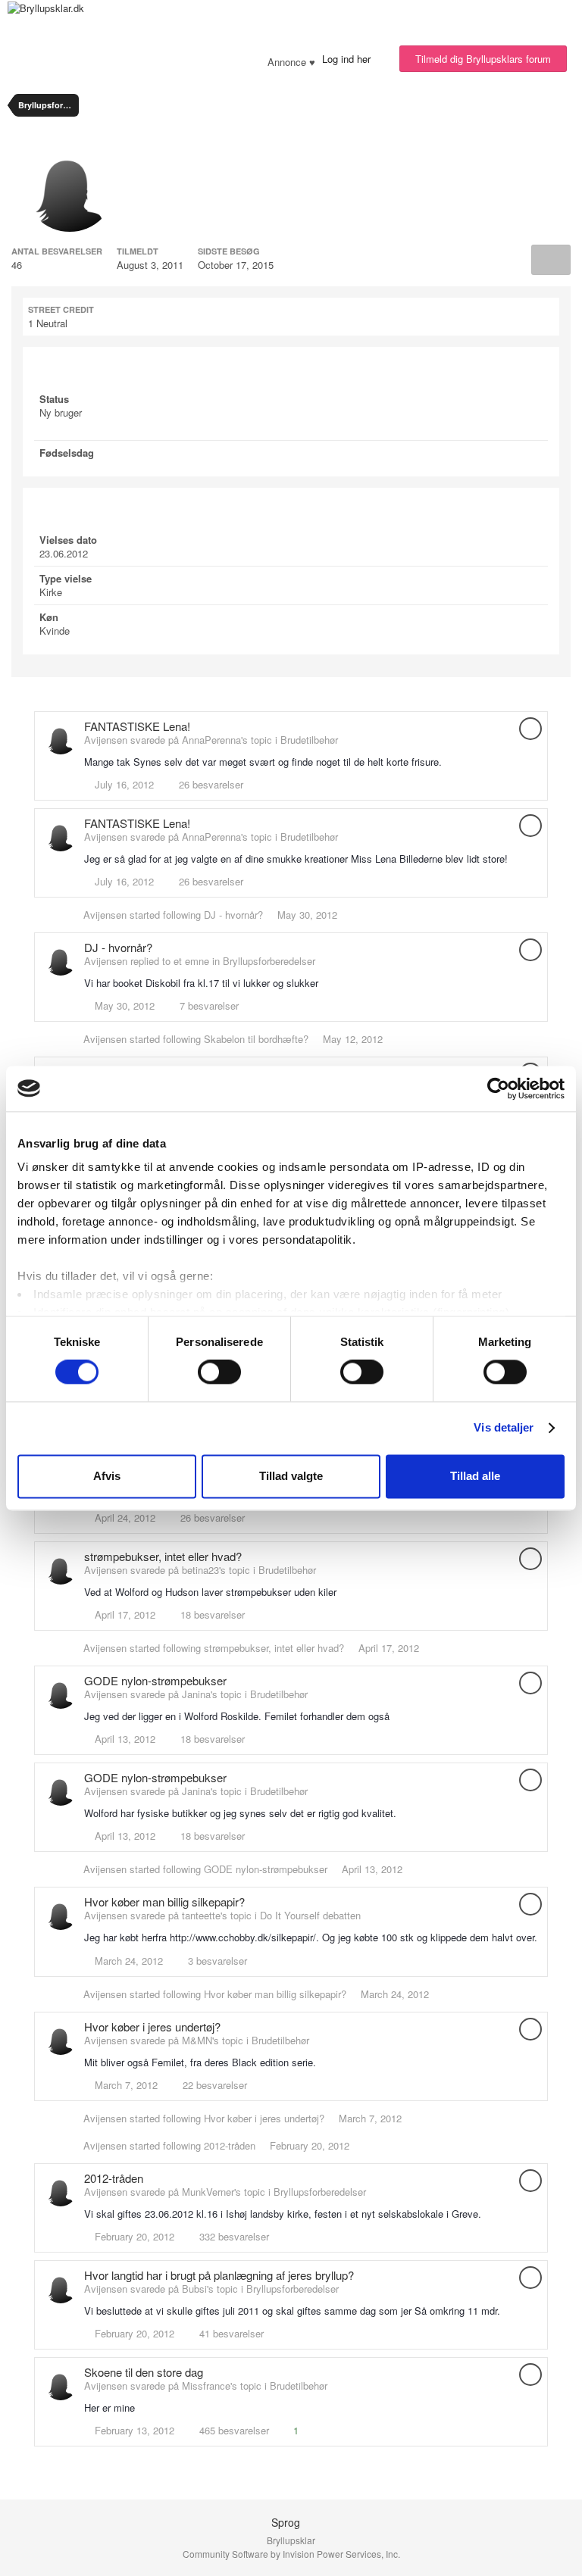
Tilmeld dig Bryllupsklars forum (483, 59)
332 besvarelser (233, 2236)
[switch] (219, 1372)
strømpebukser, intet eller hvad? (163, 1556)
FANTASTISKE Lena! (137, 726)
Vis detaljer (504, 1428)
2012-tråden (230, 2145)
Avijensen (105, 915)
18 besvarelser (211, 1614)
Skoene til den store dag (144, 2372)
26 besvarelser (210, 784)
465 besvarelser (233, 2430)
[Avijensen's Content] (551, 260)
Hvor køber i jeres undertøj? (152, 2026)
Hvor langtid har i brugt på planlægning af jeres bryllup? (219, 2275)
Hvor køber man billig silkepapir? (164, 1902)
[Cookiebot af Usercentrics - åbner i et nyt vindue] (498, 1088)
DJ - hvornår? (233, 915)
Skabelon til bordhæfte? (256, 1039)
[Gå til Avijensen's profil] (61, 738)
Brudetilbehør (309, 740)
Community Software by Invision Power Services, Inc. (291, 2554)
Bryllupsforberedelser (269, 961)
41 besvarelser (230, 2333)
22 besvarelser (213, 2085)
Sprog (287, 2522)
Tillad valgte (291, 1476)
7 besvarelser (208, 1005)
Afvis (107, 1476)
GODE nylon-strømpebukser (155, 1680)
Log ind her (349, 59)
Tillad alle (475, 1476)
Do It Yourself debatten (310, 1915)
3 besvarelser (216, 1961)
